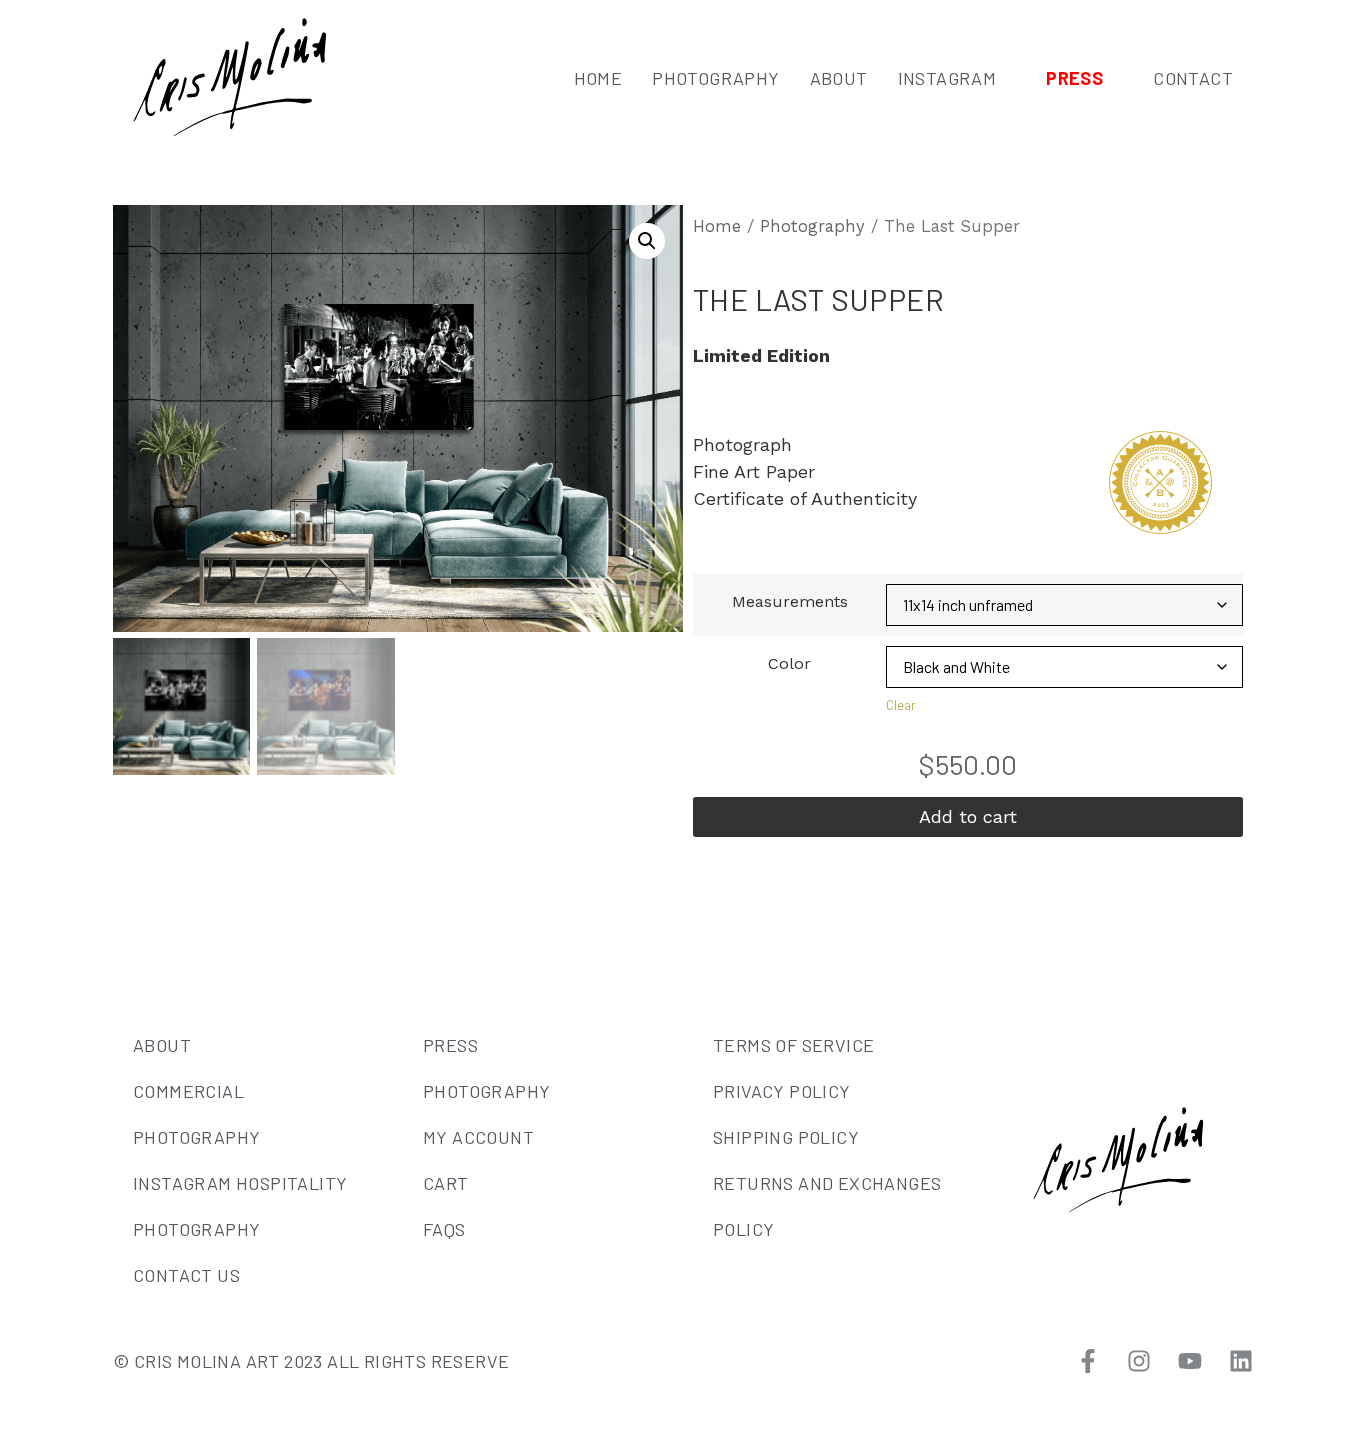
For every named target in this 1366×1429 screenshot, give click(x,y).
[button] (647, 241)
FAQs (444, 1229)
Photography (715, 78)
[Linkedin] (1241, 1361)
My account (478, 1137)
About (839, 78)
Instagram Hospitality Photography (240, 1206)
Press (1074, 78)
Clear (901, 705)
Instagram (947, 78)
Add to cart (968, 816)
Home (598, 78)
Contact (1193, 78)
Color (789, 664)
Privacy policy (782, 1091)
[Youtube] (1190, 1361)
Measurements (790, 602)
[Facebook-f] (1088, 1361)
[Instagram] (1139, 1361)
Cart (446, 1183)
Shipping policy (786, 1137)
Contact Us (186, 1275)
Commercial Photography (196, 1114)
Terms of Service (793, 1045)
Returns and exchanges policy (827, 1206)
